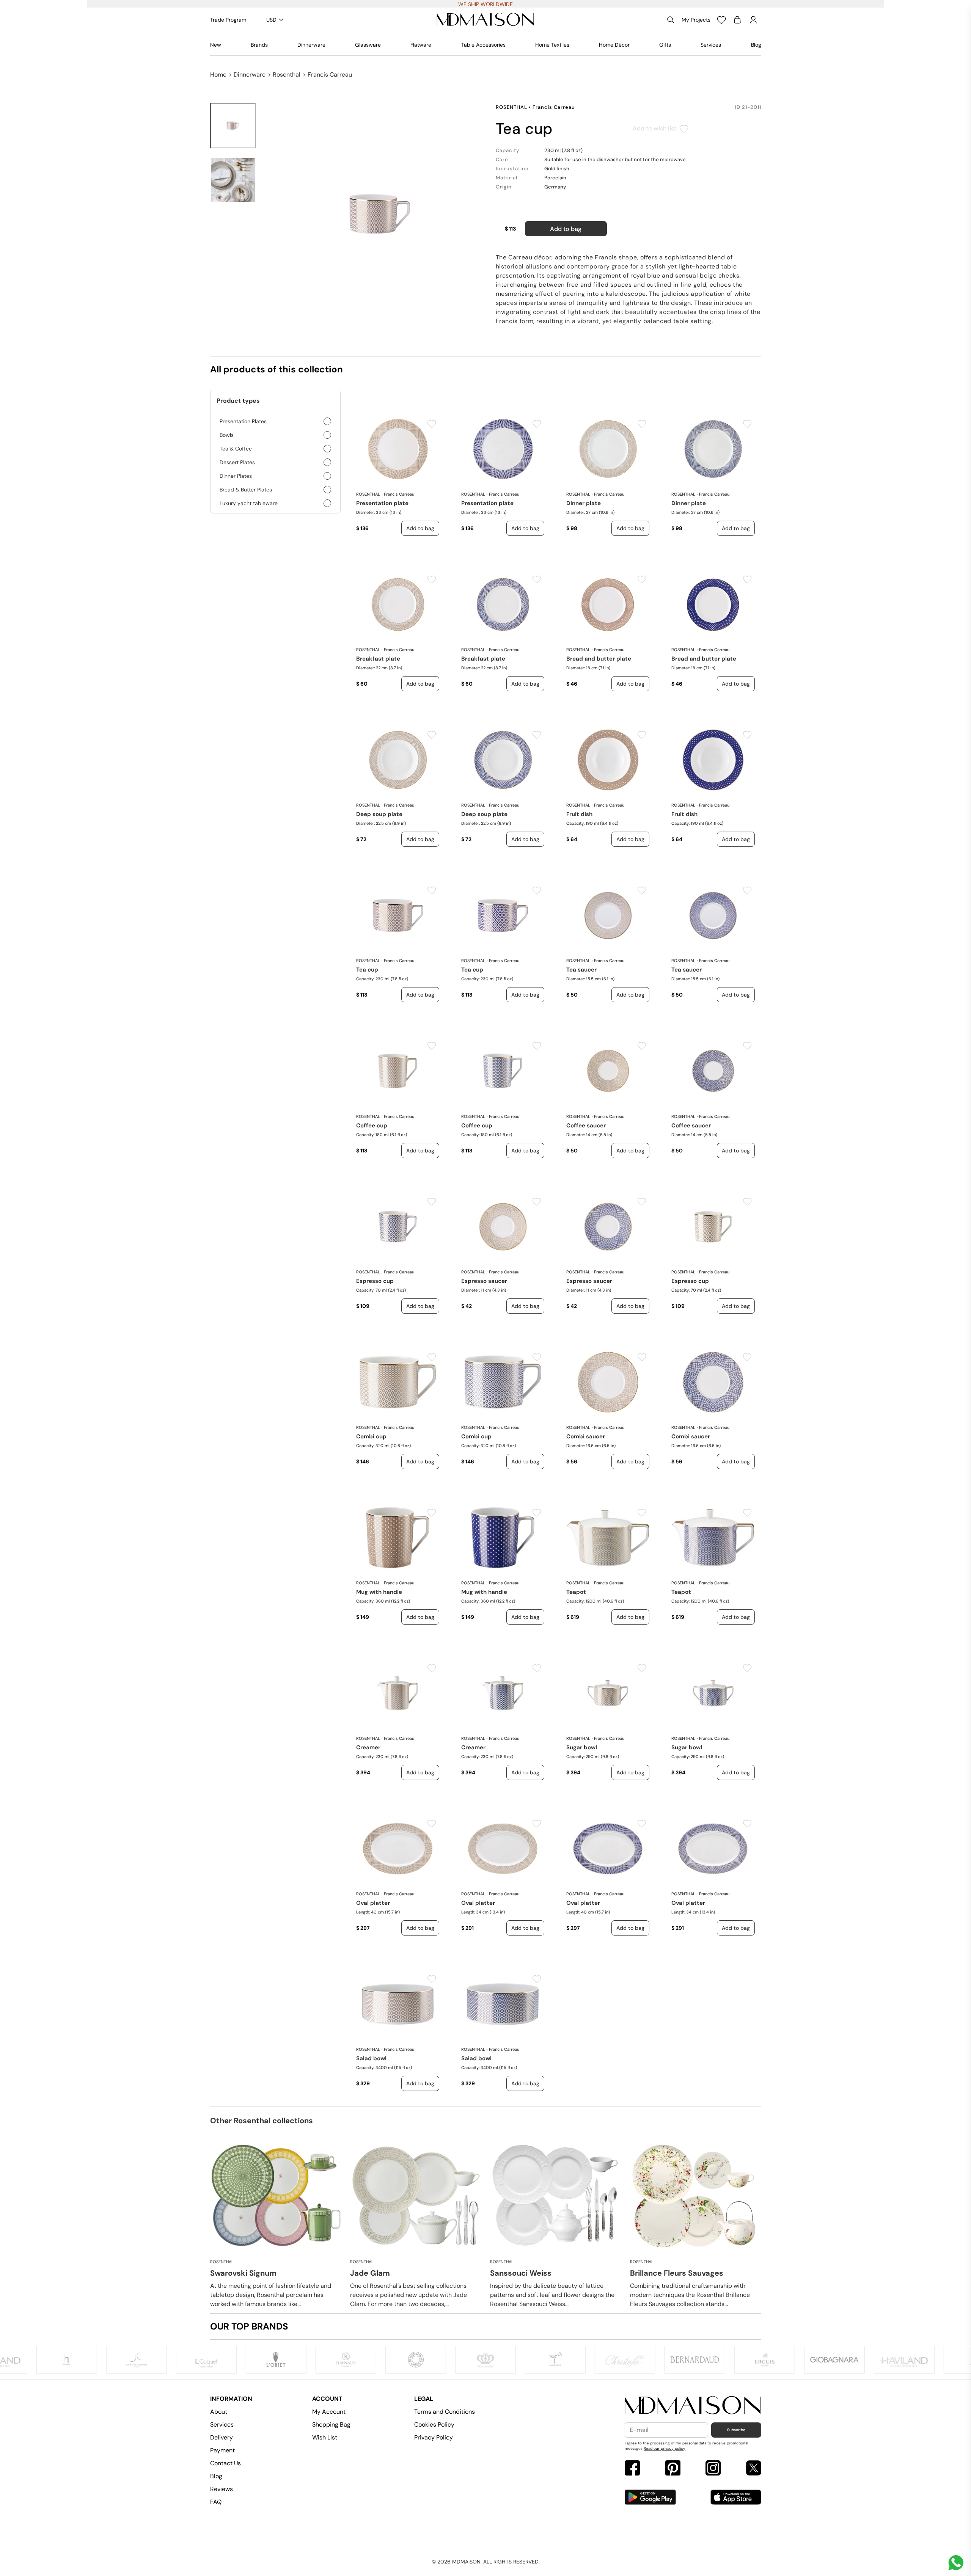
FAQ (216, 2502)
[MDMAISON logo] (693, 2406)
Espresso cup (375, 1281)
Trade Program (228, 20)
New (216, 45)
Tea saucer (581, 970)
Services (711, 45)
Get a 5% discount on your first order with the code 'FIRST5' (486, 4)
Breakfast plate (378, 659)
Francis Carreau (330, 75)
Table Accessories (483, 45)
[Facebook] (632, 2469)
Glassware (368, 45)
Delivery (222, 2437)
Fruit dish (579, 814)
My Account (329, 2412)
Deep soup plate (379, 814)
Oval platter (373, 1903)
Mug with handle (379, 1592)
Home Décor (614, 45)
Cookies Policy (434, 2425)
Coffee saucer (586, 1126)
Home (218, 75)
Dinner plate (584, 503)
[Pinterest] (673, 2469)
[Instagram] (713, 2469)
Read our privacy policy (665, 2448)
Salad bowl (371, 2058)
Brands (259, 45)
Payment (222, 2450)
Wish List (325, 2437)
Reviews (222, 2489)
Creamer (368, 1747)
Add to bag (566, 229)
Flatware (421, 45)
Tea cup (367, 970)
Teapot (576, 1592)
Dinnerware (311, 45)
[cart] (737, 20)
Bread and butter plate (599, 659)
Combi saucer (586, 1436)
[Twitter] (754, 2469)
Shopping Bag (331, 2425)
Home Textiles (552, 45)
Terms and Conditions (445, 2412)
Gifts (665, 45)
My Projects (696, 20)
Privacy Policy (434, 2437)
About (219, 2412)
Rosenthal (287, 75)
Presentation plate (382, 503)
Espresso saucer (484, 1281)
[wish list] (721, 20)
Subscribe (736, 2430)
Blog (756, 45)
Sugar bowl (582, 1747)
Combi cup (371, 1436)
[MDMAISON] (485, 20)
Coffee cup (372, 1126)
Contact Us (225, 2463)
